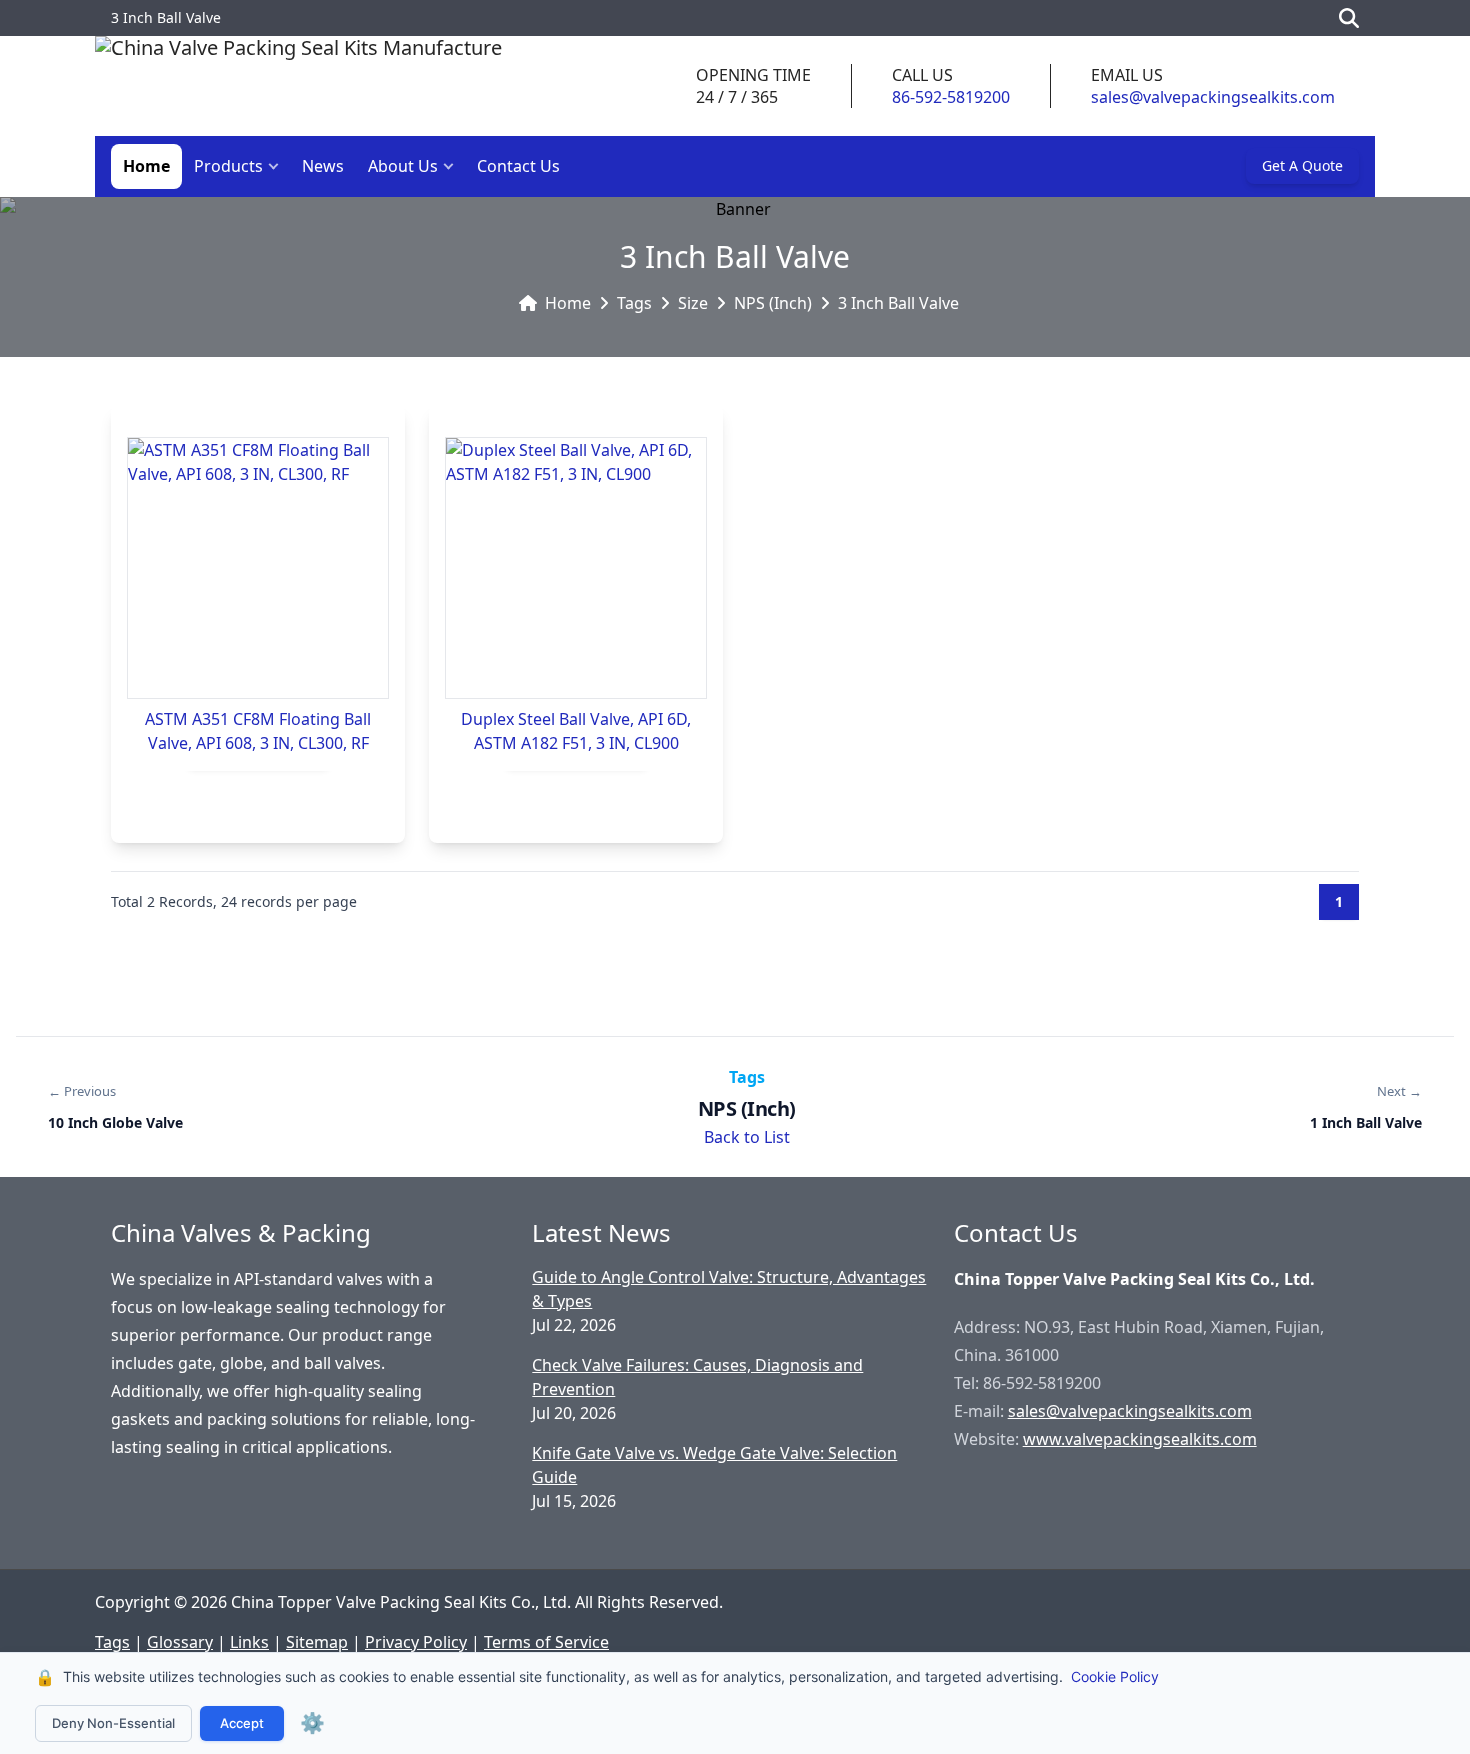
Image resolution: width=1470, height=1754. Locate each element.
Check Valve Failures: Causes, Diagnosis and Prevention (697, 1377)
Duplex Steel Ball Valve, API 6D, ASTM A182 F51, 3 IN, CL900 (576, 731)
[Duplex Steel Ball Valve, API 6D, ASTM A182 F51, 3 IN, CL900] (576, 568)
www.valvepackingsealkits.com (1140, 1439)
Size (693, 303)
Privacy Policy (416, 1642)
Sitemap (317, 1642)
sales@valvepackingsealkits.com (1213, 97)
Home (146, 166)
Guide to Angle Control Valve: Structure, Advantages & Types (729, 1289)
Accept (242, 1723)
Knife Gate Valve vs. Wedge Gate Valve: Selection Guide (714, 1465)
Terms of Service (546, 1642)
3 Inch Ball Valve (898, 303)
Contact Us (518, 166)
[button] (278, 166)
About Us (403, 166)
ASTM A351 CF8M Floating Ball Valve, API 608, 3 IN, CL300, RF (258, 731)
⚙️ (312, 1723)
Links (249, 1642)
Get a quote (1302, 165)
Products (228, 166)
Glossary (180, 1642)
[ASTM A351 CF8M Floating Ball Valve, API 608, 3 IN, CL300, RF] (258, 568)
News (323, 166)
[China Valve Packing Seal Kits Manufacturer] (298, 86)
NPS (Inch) (773, 303)
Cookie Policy (1115, 1676)
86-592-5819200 (951, 97)
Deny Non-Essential (113, 1723)
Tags (634, 303)
